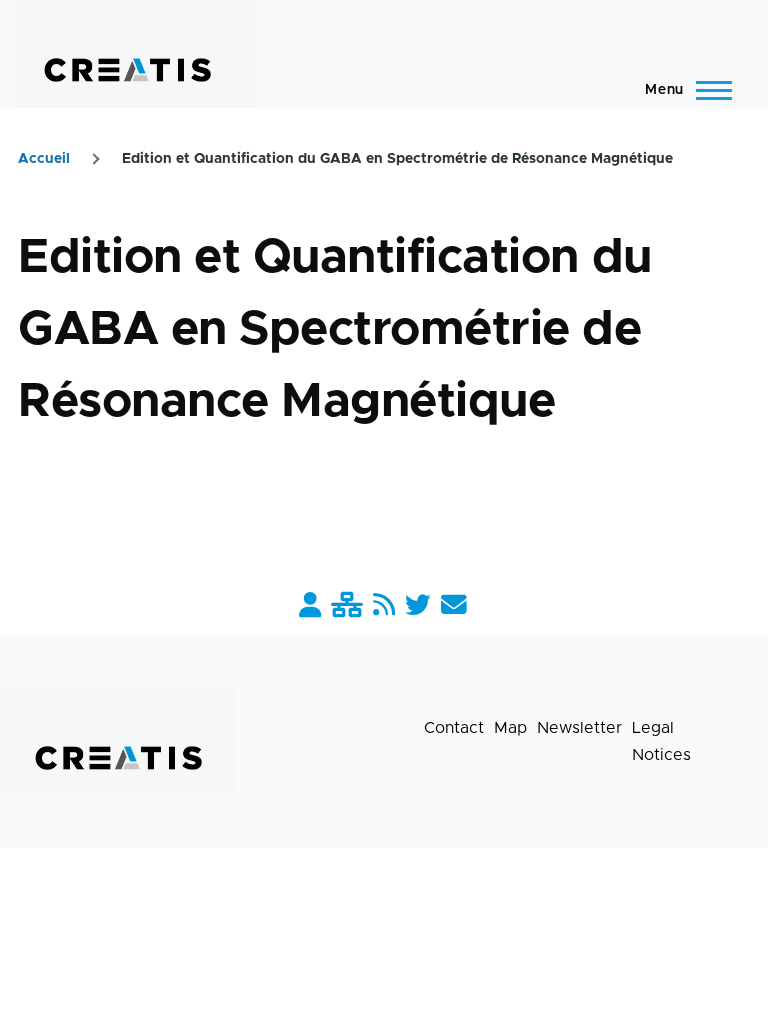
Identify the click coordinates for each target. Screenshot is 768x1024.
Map (510, 728)
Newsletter (579, 728)
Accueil (44, 159)
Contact (454, 728)
